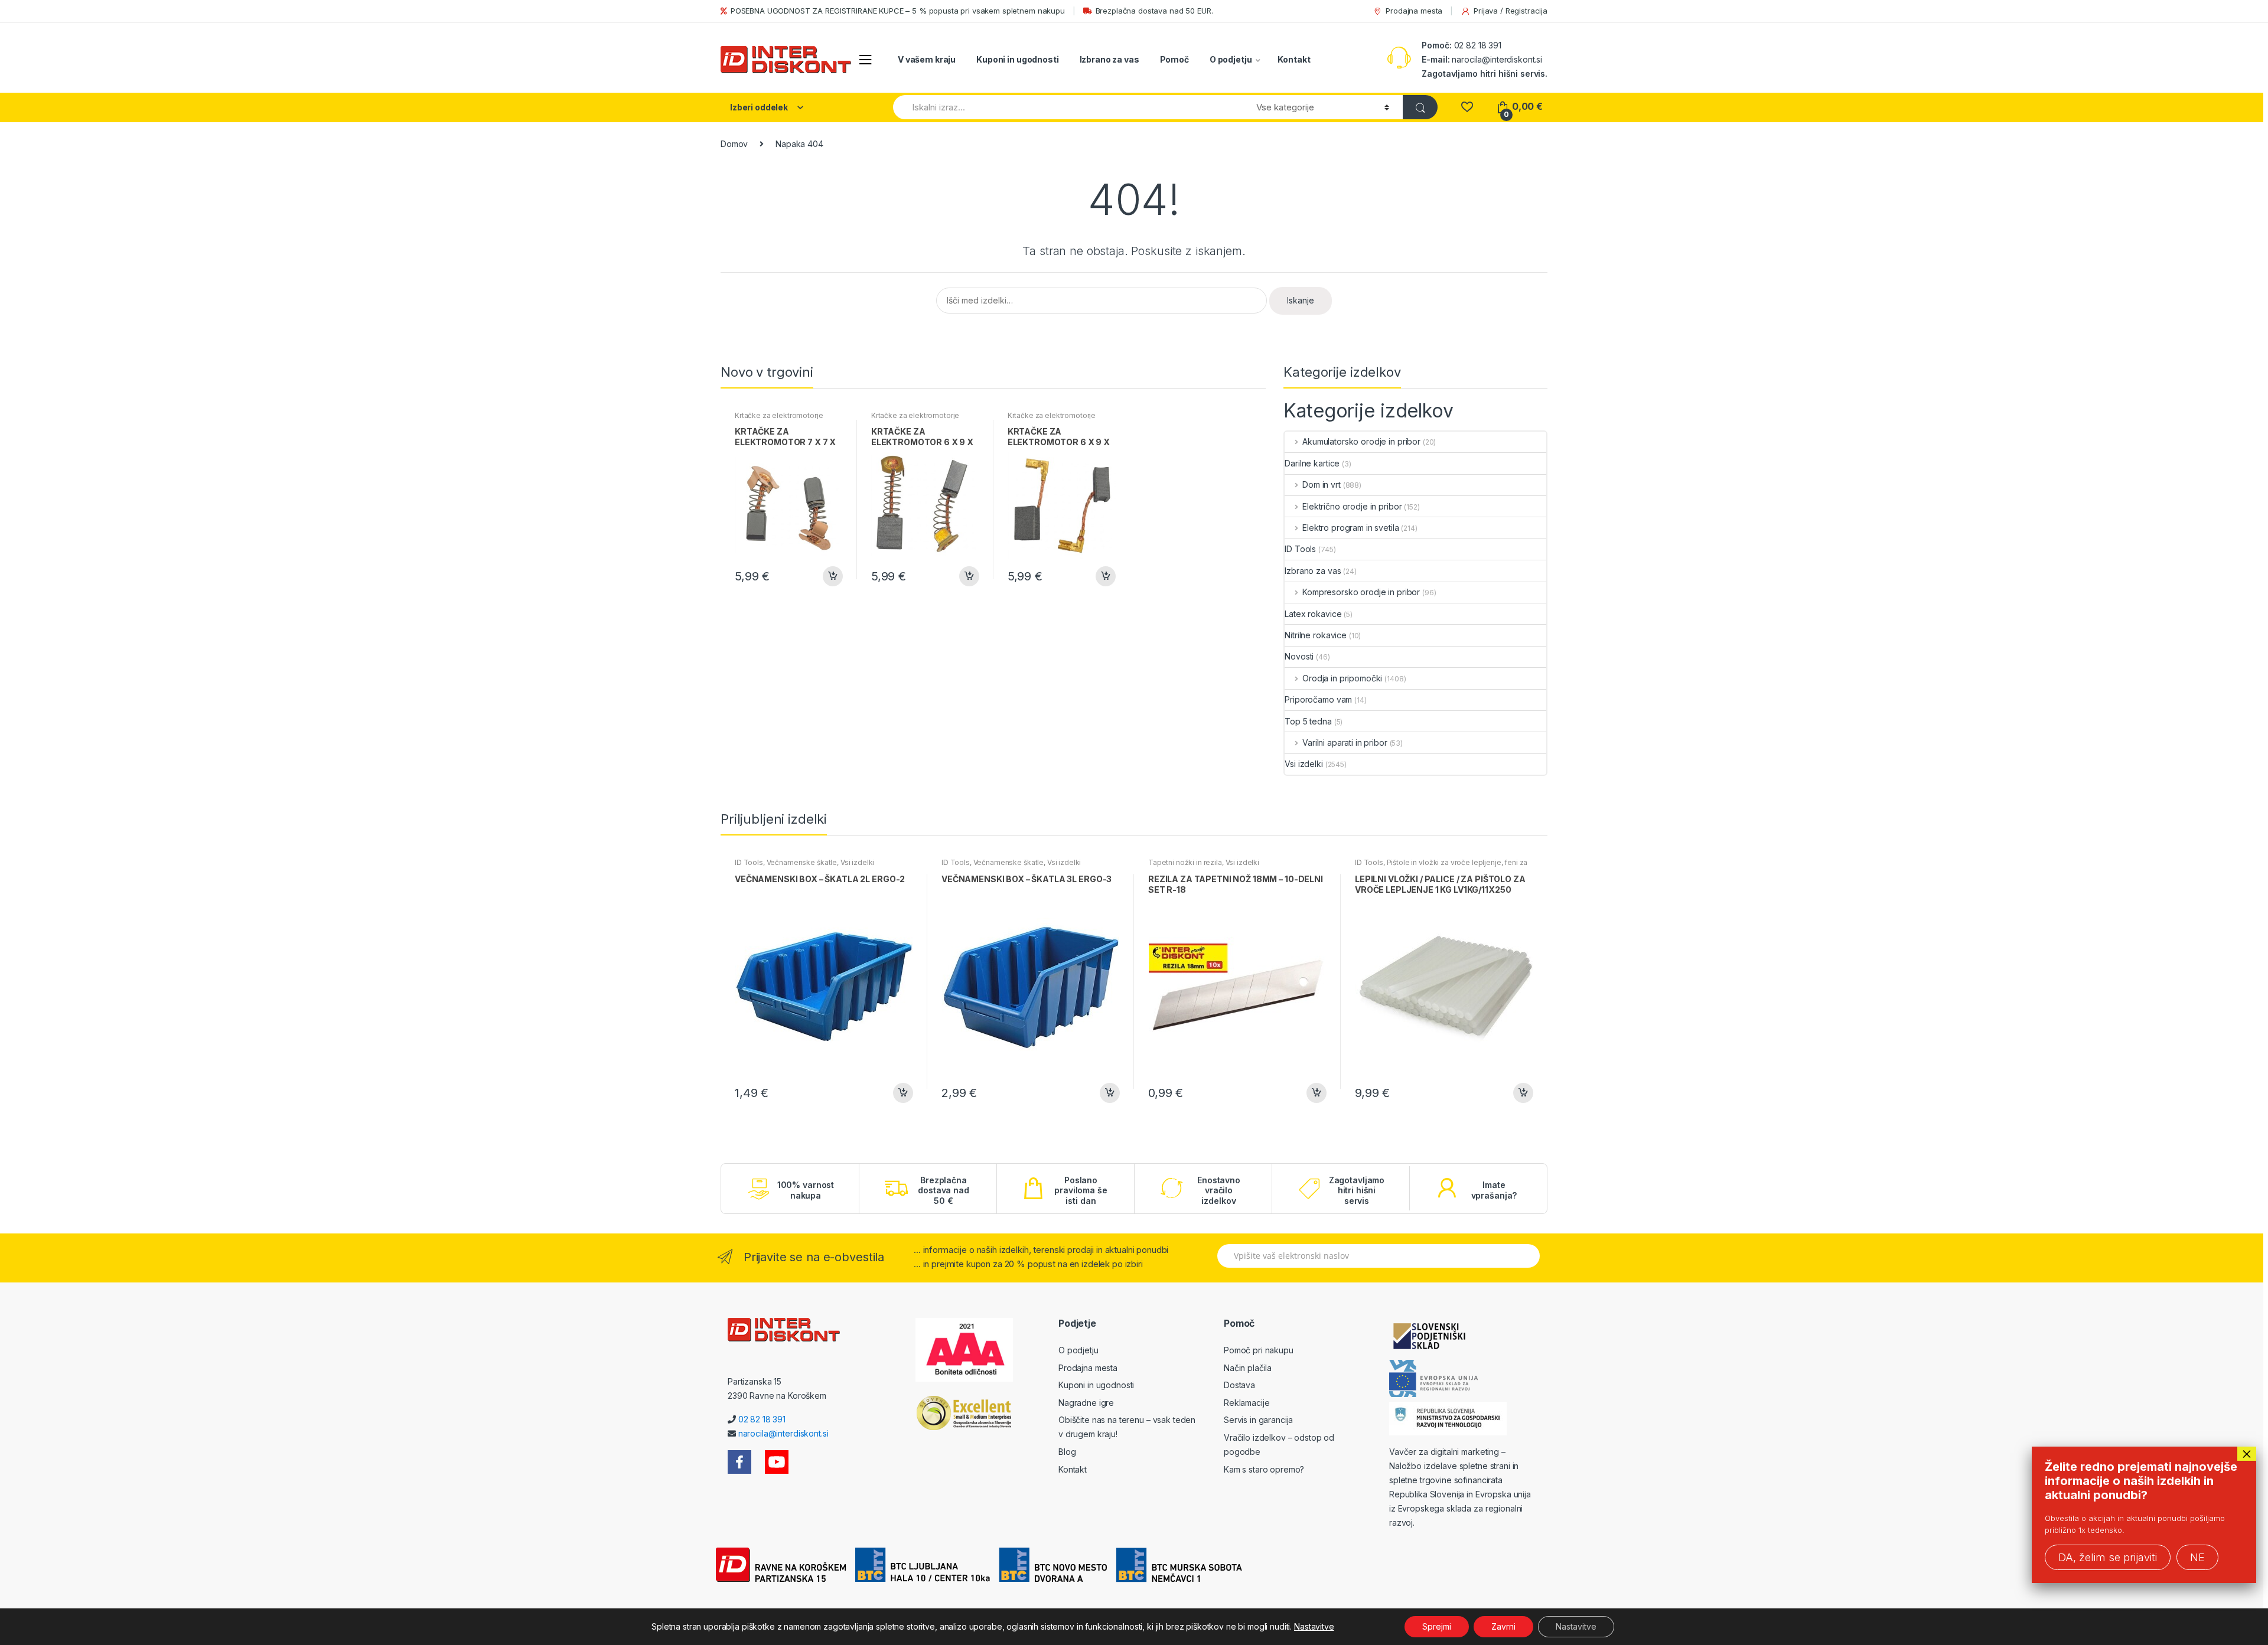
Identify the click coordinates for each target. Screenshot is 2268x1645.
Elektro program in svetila (1350, 528)
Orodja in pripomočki (1342, 678)
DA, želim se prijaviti (2108, 1557)
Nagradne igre (1086, 1403)
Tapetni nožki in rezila (1185, 862)
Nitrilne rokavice (1316, 635)
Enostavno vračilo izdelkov (1219, 1190)
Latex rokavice (1313, 614)
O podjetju (1231, 59)
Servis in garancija (1258, 1420)
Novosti (1299, 656)
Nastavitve (1314, 1626)
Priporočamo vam (1318, 699)
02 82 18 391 (1477, 45)
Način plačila (1248, 1368)
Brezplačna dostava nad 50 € (943, 1190)
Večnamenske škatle (802, 862)
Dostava (1239, 1385)
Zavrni (1503, 1626)
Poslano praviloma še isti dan (1081, 1190)
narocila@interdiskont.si (1497, 59)
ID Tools (1300, 549)
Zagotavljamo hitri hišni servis (1357, 1190)
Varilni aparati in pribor (1345, 742)
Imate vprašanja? (1494, 1190)
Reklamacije (1247, 1403)
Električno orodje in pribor (1352, 506)
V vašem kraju (927, 59)
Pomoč (1174, 59)
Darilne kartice (1312, 463)
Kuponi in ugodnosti (1017, 59)
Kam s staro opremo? (1264, 1469)
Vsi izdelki (1304, 764)
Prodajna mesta (1414, 11)
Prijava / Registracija (1511, 11)
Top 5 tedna (1308, 721)
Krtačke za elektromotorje (779, 415)
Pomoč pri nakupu (1259, 1350)
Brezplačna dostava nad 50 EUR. (1154, 11)
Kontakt (1294, 59)
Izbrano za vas (1109, 59)
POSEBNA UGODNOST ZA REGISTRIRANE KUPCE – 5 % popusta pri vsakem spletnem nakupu (898, 11)
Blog (1067, 1452)
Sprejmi (1437, 1626)
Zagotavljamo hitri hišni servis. (1485, 74)
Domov (734, 144)
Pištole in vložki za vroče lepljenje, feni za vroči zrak (1441, 866)
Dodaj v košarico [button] (832, 576)
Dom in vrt (1321, 484)
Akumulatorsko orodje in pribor (1361, 441)
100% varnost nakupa (806, 1190)
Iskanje (1301, 300)
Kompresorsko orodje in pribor (1361, 592)
